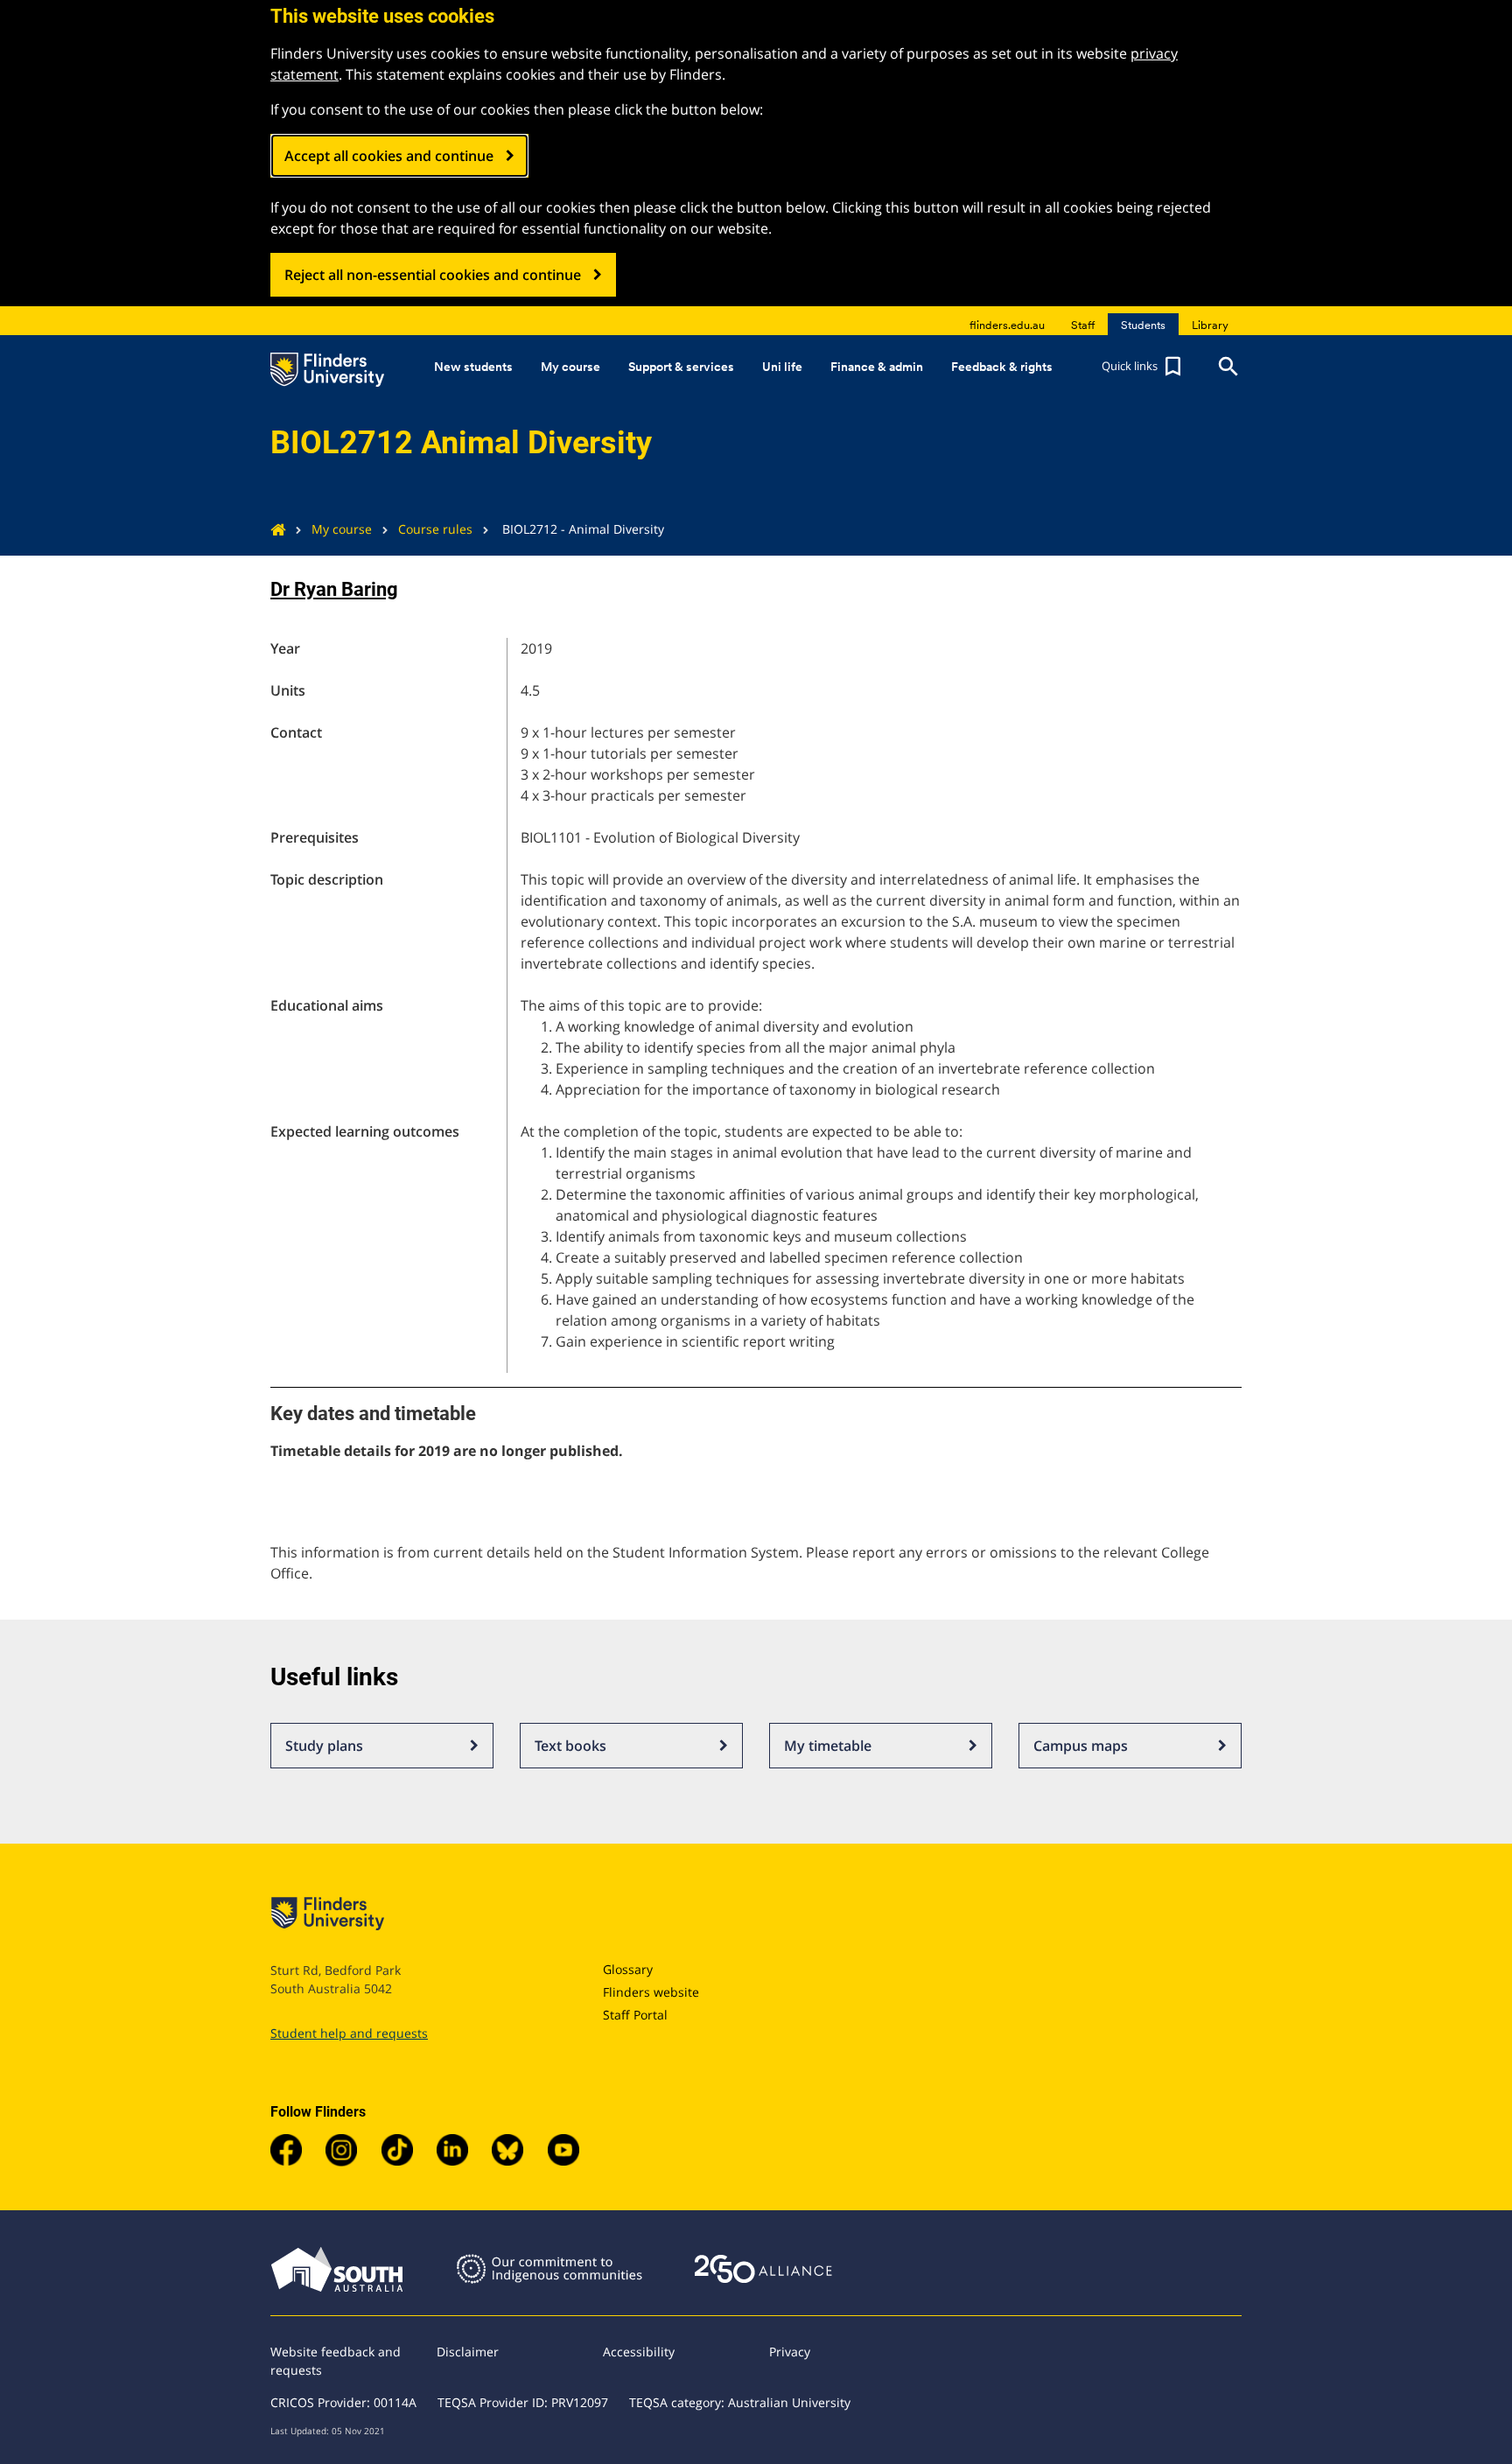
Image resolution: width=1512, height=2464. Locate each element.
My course (342, 529)
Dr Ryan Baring (334, 589)
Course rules (435, 529)
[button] (1144, 367)
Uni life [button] (782, 367)
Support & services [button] (681, 367)
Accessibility (639, 2352)
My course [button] (570, 367)
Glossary (628, 1969)
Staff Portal (635, 2015)
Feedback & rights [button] (1002, 367)
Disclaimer (468, 2352)
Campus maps (1081, 1746)
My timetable (828, 1746)
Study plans (324, 1746)
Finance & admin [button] (877, 367)
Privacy (790, 2352)
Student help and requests (349, 2033)
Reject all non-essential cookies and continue (433, 275)
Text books (570, 1746)
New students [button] (473, 367)
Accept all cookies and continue (389, 156)
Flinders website (651, 1992)
